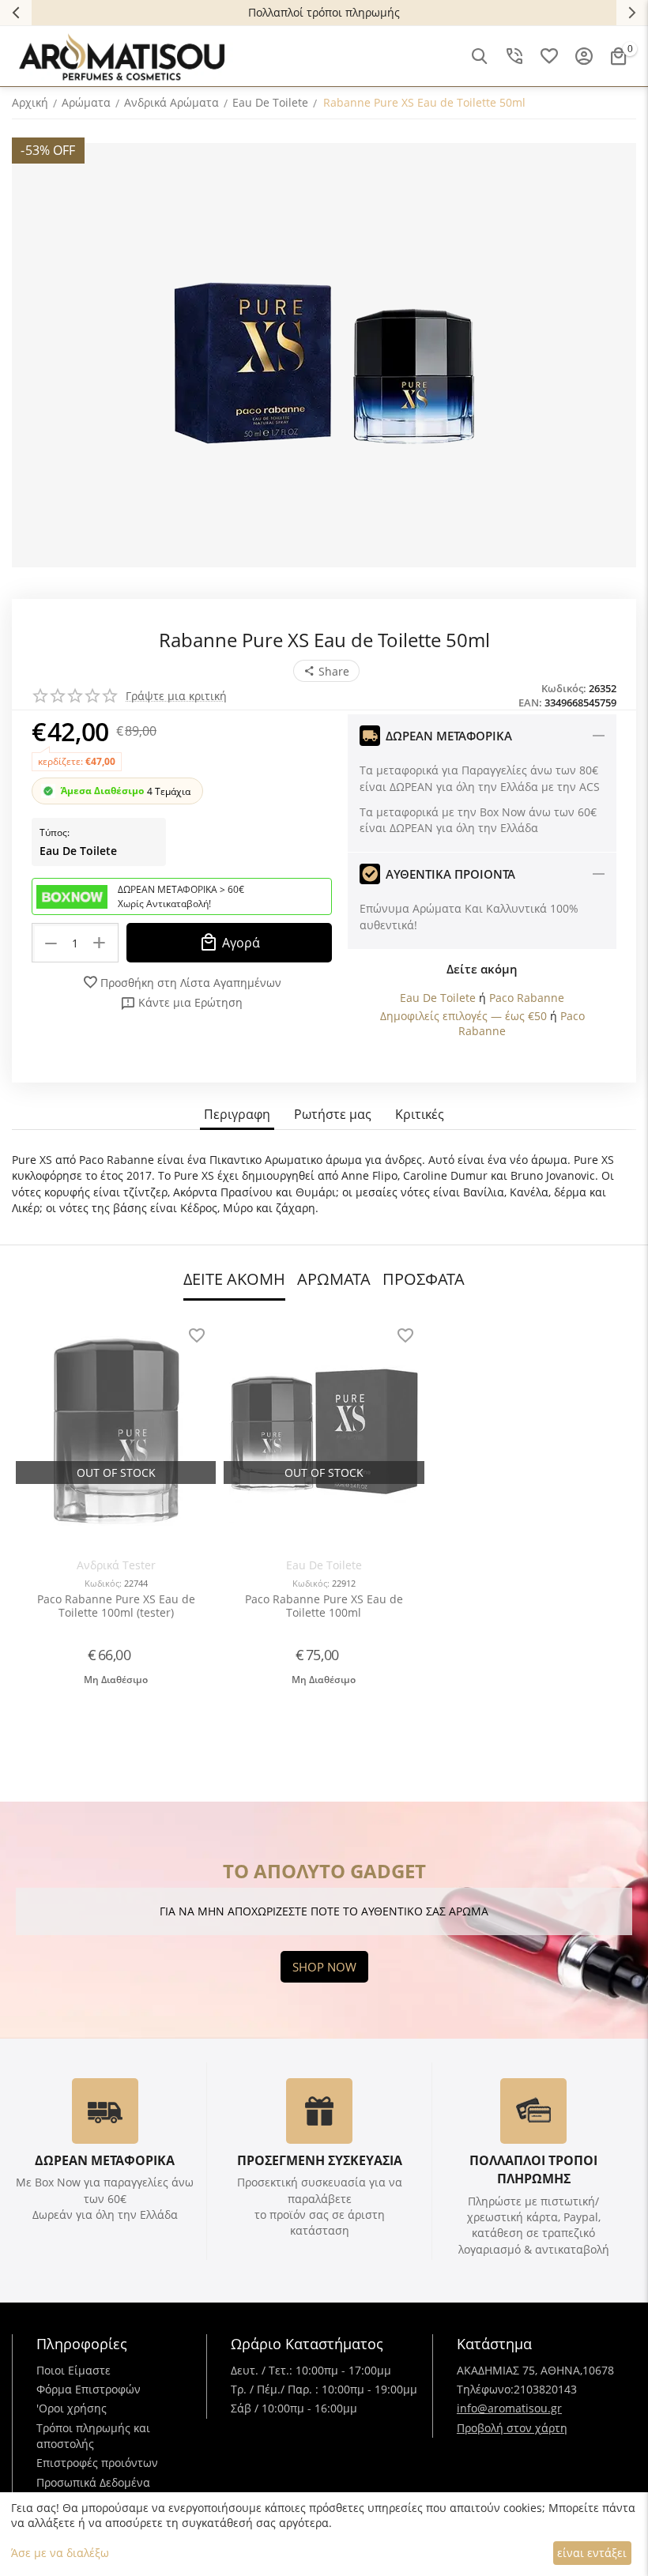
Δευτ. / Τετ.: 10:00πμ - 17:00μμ (311, 2370)
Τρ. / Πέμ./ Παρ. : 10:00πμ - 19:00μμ (324, 2389)
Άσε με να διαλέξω (60, 2553)
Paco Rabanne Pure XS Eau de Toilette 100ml (324, 1606)
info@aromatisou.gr (509, 2408)
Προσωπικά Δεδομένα (93, 2482)
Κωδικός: (564, 688)
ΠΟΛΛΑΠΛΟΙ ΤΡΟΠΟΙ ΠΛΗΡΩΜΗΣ (533, 2169)
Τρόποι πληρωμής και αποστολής (93, 2436)
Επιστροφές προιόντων (97, 2463)
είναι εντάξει (592, 2553)
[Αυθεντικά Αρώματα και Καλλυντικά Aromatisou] (122, 55)
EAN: (530, 702)
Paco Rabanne (527, 998)
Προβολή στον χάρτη (512, 2428)
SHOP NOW (324, 1967)
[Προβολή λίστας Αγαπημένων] (549, 56)
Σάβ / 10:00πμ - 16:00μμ (294, 2408)
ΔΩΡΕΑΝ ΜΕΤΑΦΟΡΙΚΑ (105, 2160)
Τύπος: (55, 832)
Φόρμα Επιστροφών (89, 2389)
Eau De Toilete (78, 851)
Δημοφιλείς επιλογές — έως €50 (463, 1016)
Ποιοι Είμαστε (73, 2370)
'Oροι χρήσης (72, 2408)
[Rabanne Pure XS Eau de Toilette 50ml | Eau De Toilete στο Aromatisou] (324, 355)
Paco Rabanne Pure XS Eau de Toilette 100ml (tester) (116, 1606)
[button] (326, 671)
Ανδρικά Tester (116, 1565)
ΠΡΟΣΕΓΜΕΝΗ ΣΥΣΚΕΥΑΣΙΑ (320, 2160)
